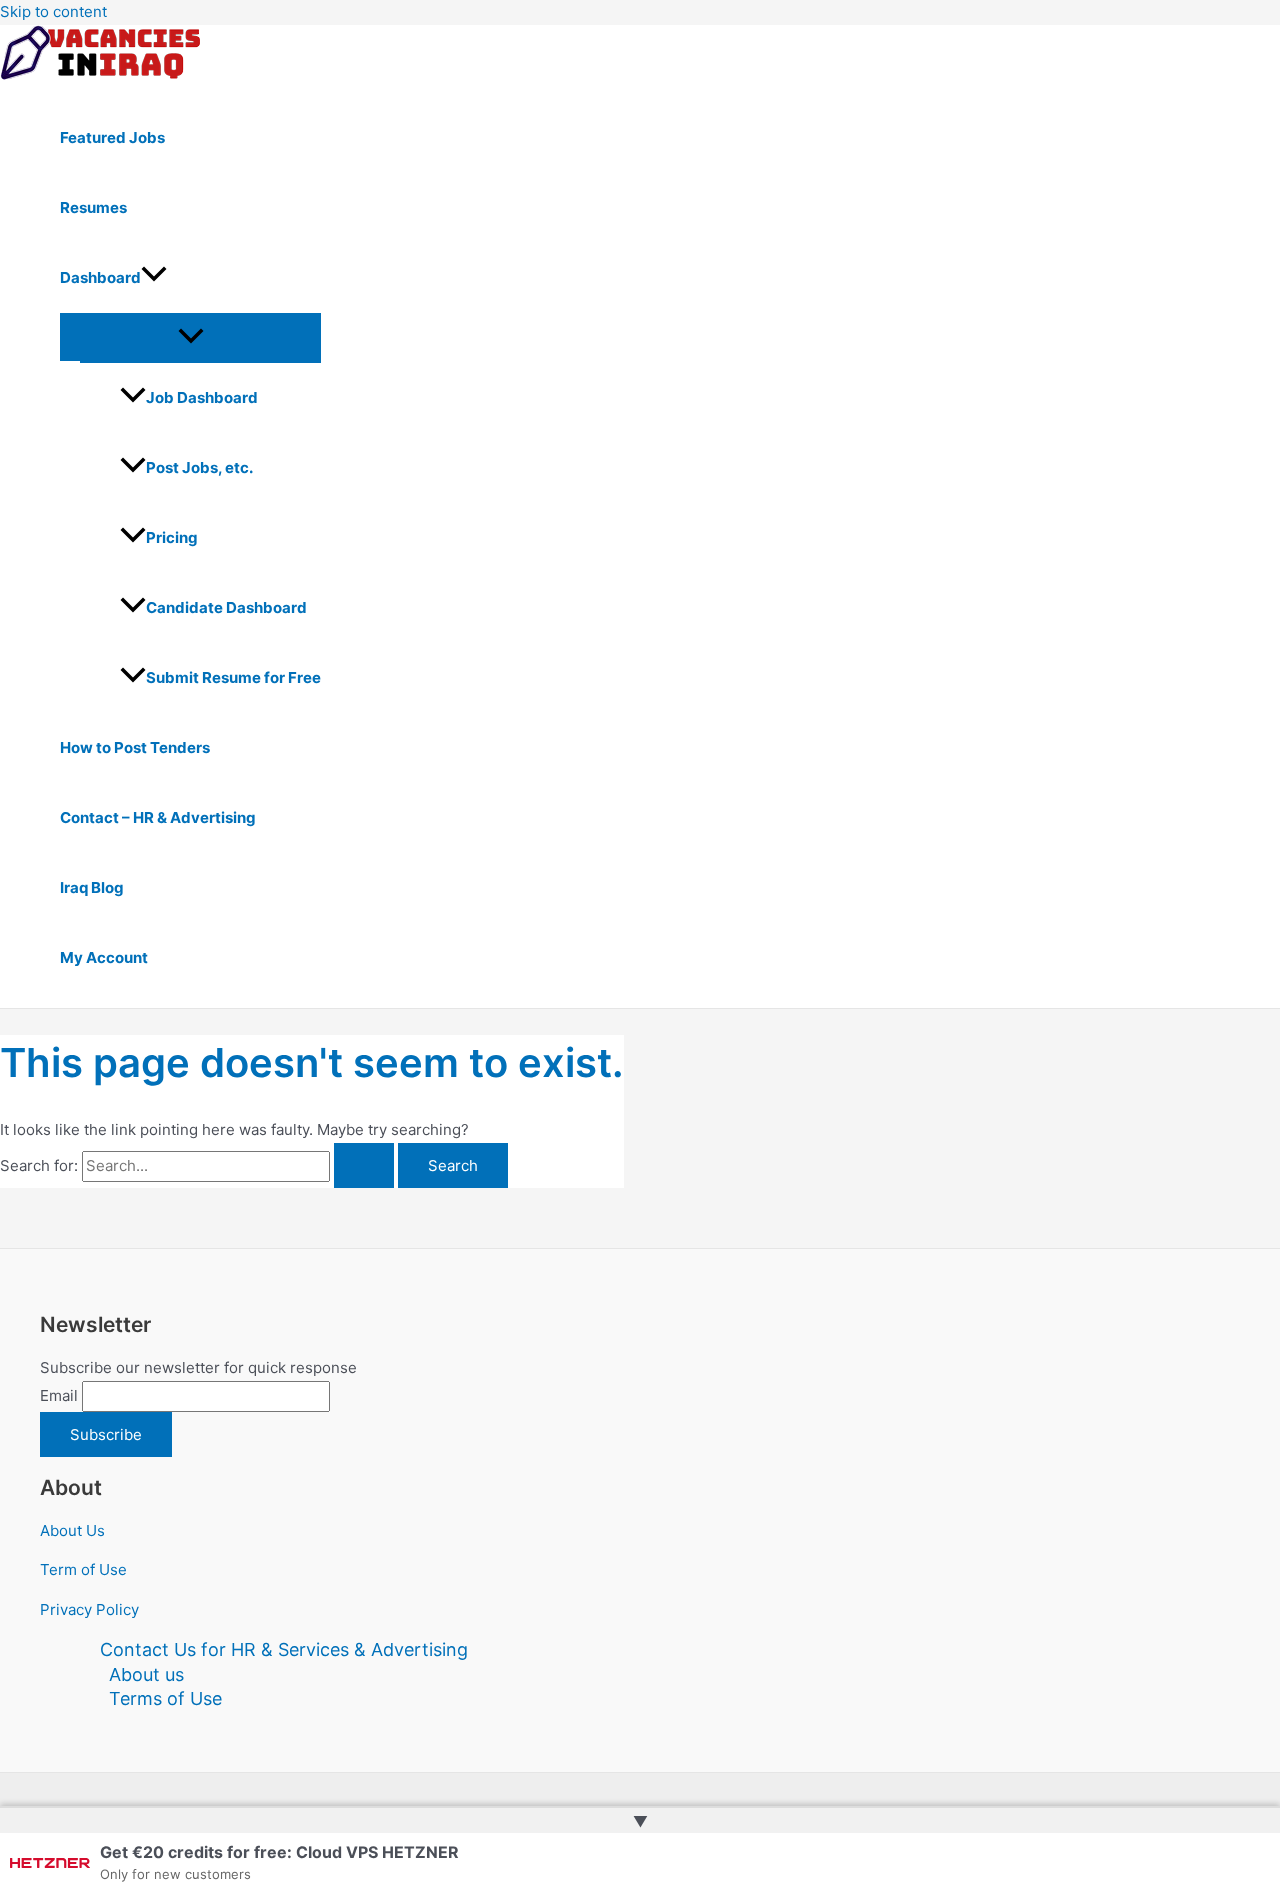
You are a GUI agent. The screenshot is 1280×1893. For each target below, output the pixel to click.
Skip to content (53, 11)
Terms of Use (165, 1698)
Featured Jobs (112, 137)
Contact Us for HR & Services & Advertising (284, 1649)
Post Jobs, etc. (199, 467)
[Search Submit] (364, 1165)
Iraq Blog (92, 887)
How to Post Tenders (135, 747)
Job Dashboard (202, 397)
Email (59, 1395)
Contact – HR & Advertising (158, 817)
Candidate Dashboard (226, 607)
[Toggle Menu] (190, 337)
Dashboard (100, 277)
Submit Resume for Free (233, 677)
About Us (72, 1530)
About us (146, 1674)
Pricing (172, 537)
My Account (104, 957)
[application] (154, 278)
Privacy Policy (89, 1609)
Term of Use (83, 1569)
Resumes (93, 207)
